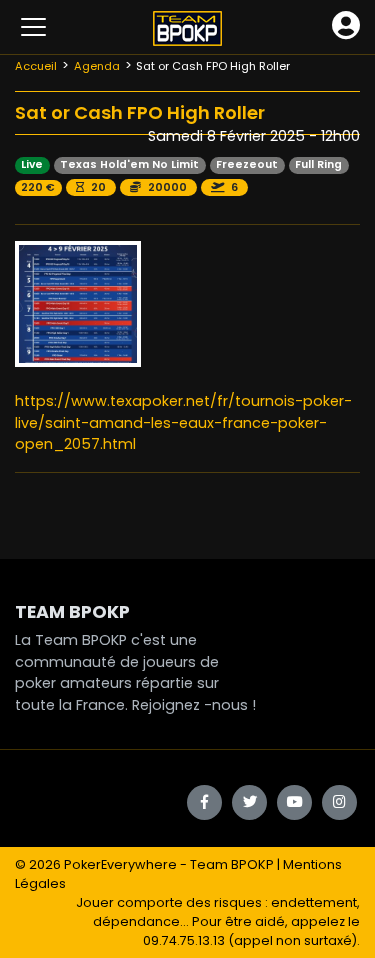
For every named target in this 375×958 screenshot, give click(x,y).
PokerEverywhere (120, 864)
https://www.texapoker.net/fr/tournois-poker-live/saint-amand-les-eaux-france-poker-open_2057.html (183, 422)
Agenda (97, 66)
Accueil (36, 66)
